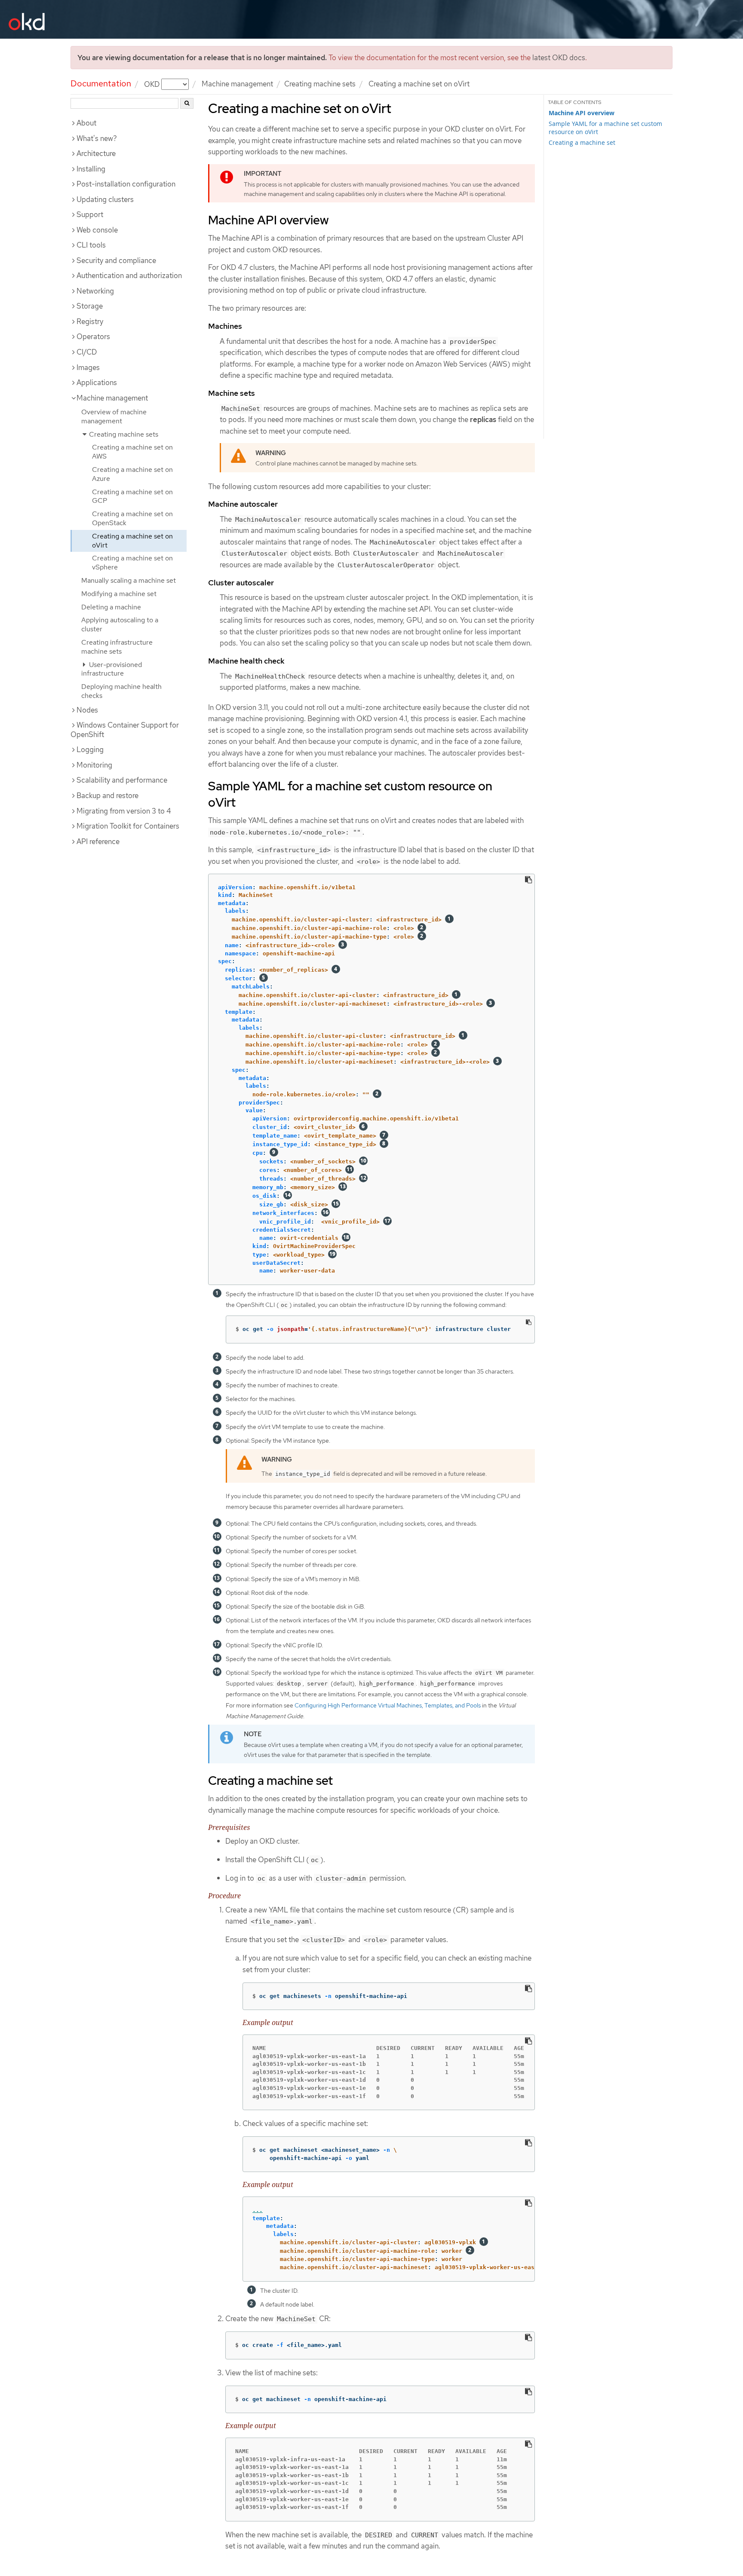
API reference (98, 841)
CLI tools (91, 245)
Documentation (101, 83)
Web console (97, 230)
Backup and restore (107, 795)
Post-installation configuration (126, 184)
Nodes (87, 710)
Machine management (237, 84)
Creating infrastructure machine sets (117, 647)
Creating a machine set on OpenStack (132, 518)
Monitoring (94, 765)
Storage (90, 306)
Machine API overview (582, 113)
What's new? (97, 138)
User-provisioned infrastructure (112, 669)
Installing (91, 169)
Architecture (96, 153)
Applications (97, 382)
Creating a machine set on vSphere (132, 563)
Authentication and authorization (129, 275)
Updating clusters (105, 199)
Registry (90, 321)
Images (88, 367)
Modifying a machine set (119, 594)
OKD (153, 84)
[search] (187, 103)
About (86, 123)
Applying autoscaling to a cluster (120, 624)
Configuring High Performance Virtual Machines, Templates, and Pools (388, 1705)
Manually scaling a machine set (129, 580)
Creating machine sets (320, 84)
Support (90, 214)
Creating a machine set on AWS (132, 452)
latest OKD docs (559, 58)
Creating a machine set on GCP (132, 496)
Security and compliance (116, 260)
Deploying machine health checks (121, 691)
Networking (95, 291)
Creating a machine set (582, 142)
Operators (93, 337)
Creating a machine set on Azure (132, 474)
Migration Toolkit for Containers (128, 826)
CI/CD (87, 352)
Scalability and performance (122, 780)
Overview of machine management (114, 416)
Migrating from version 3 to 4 (124, 811)
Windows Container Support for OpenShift (125, 730)
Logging (90, 750)
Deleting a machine (111, 607)
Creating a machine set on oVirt (132, 541)
